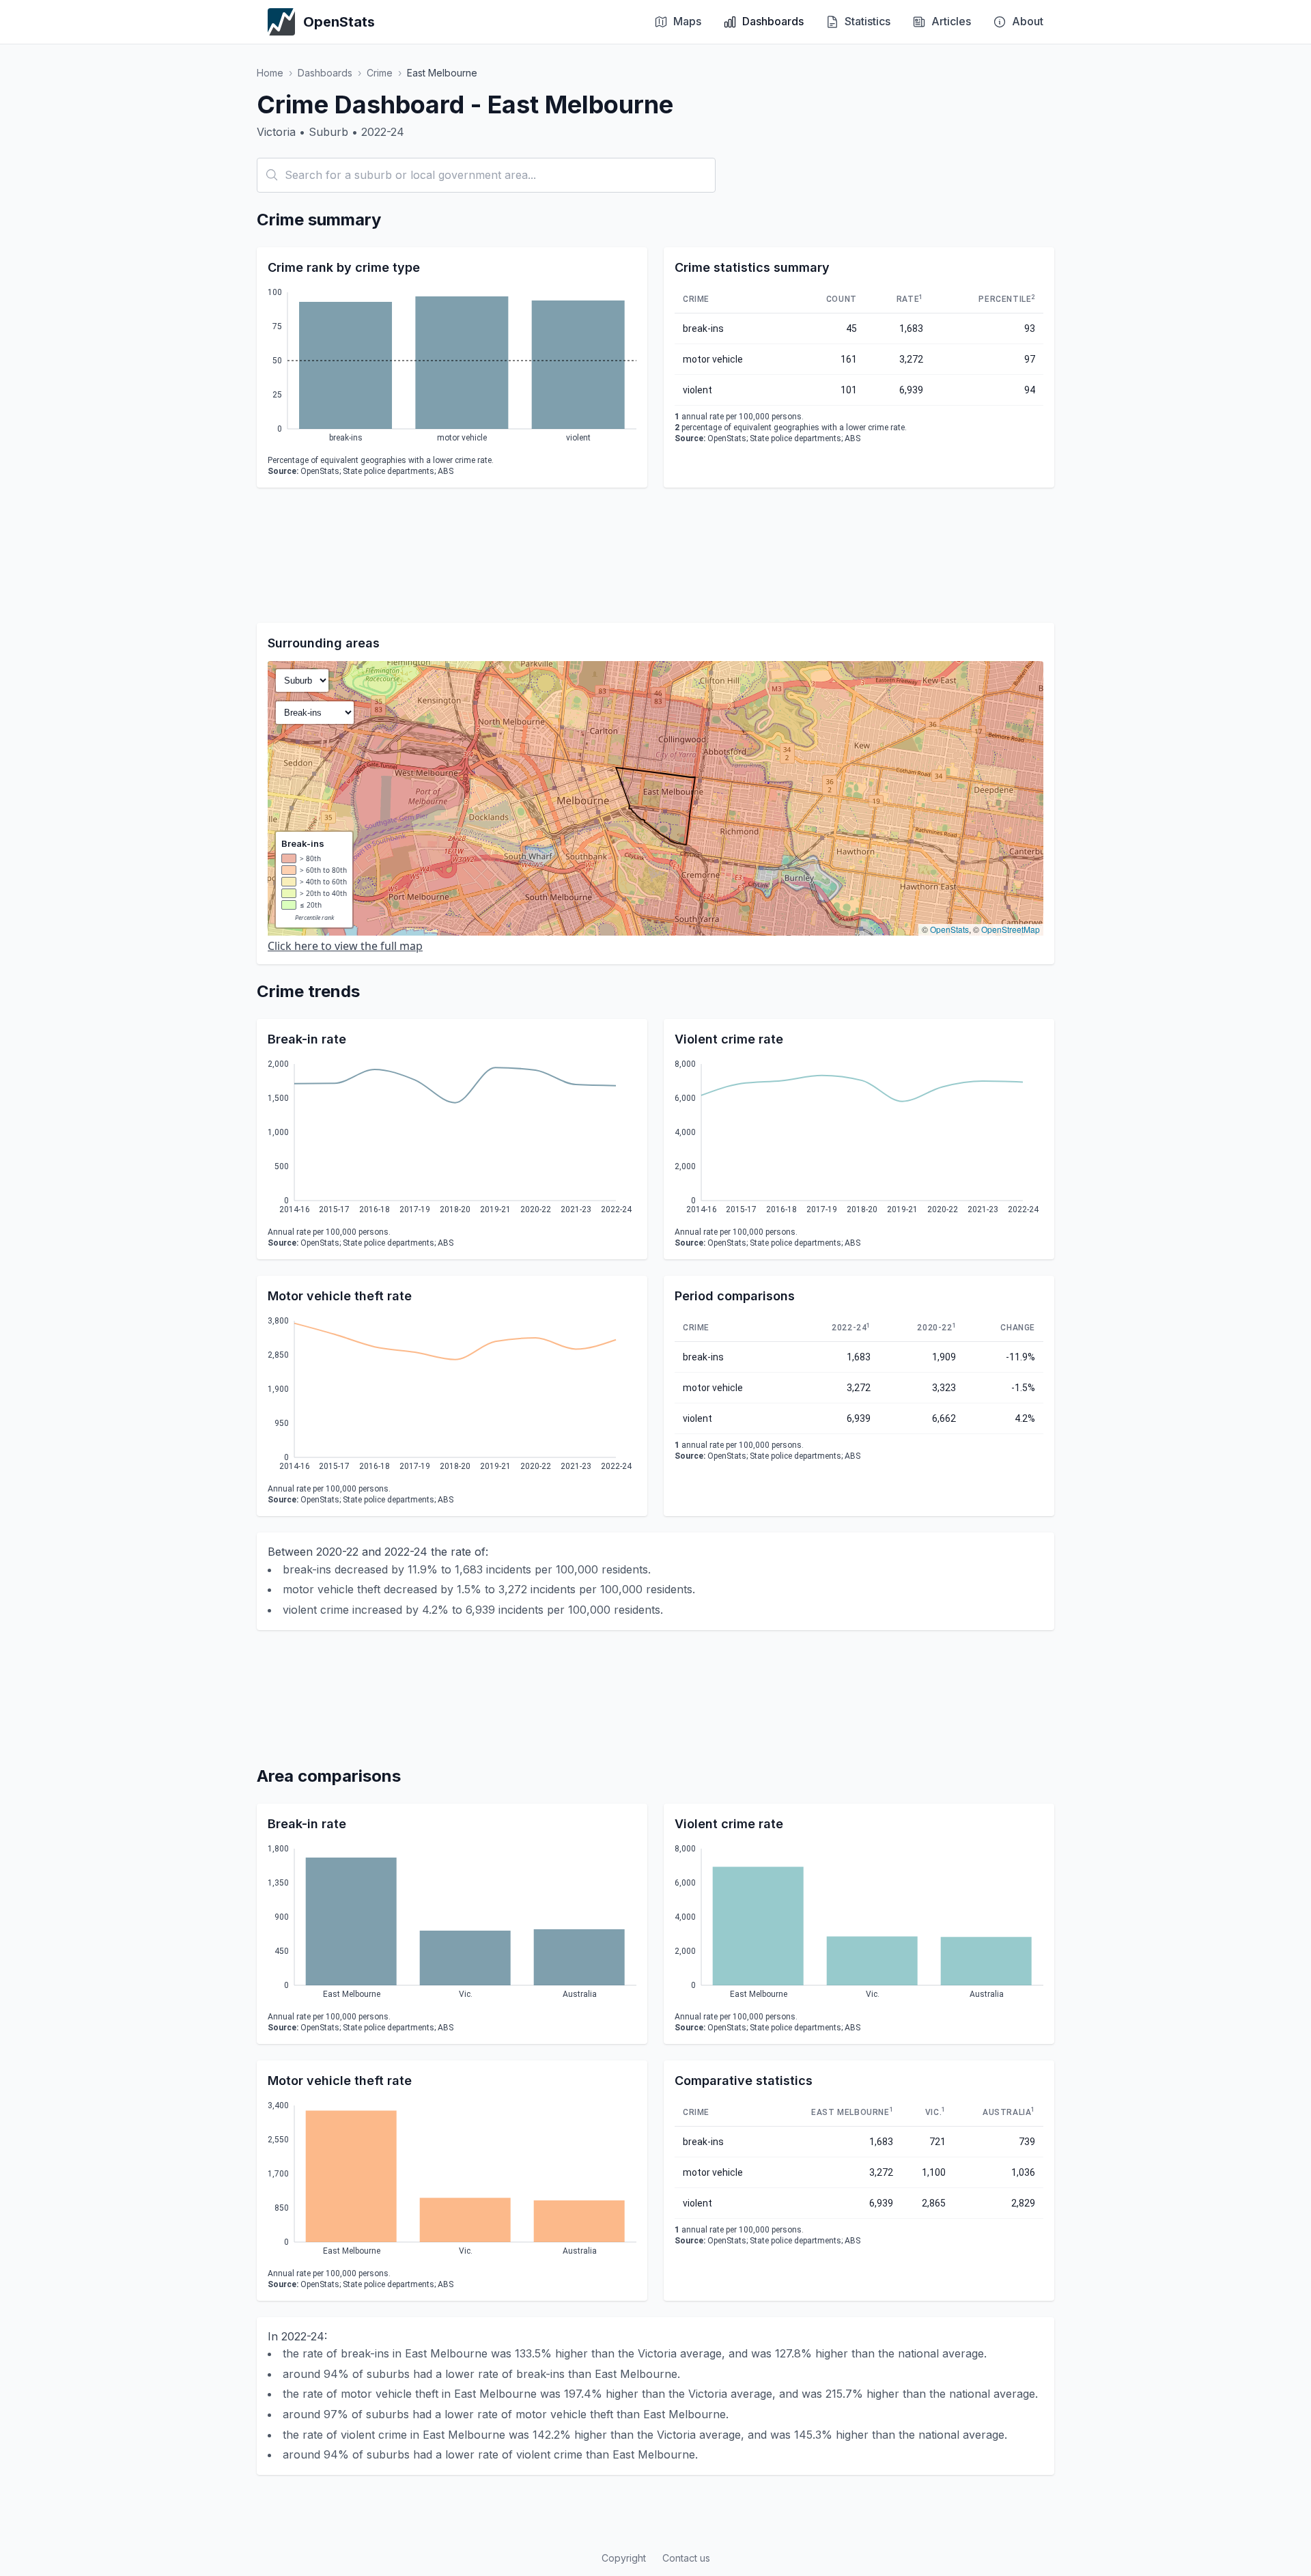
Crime (380, 73)
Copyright (624, 2558)
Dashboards (325, 73)
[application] (452, 367)
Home (270, 73)
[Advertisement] (655, 555)
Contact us (686, 2558)
